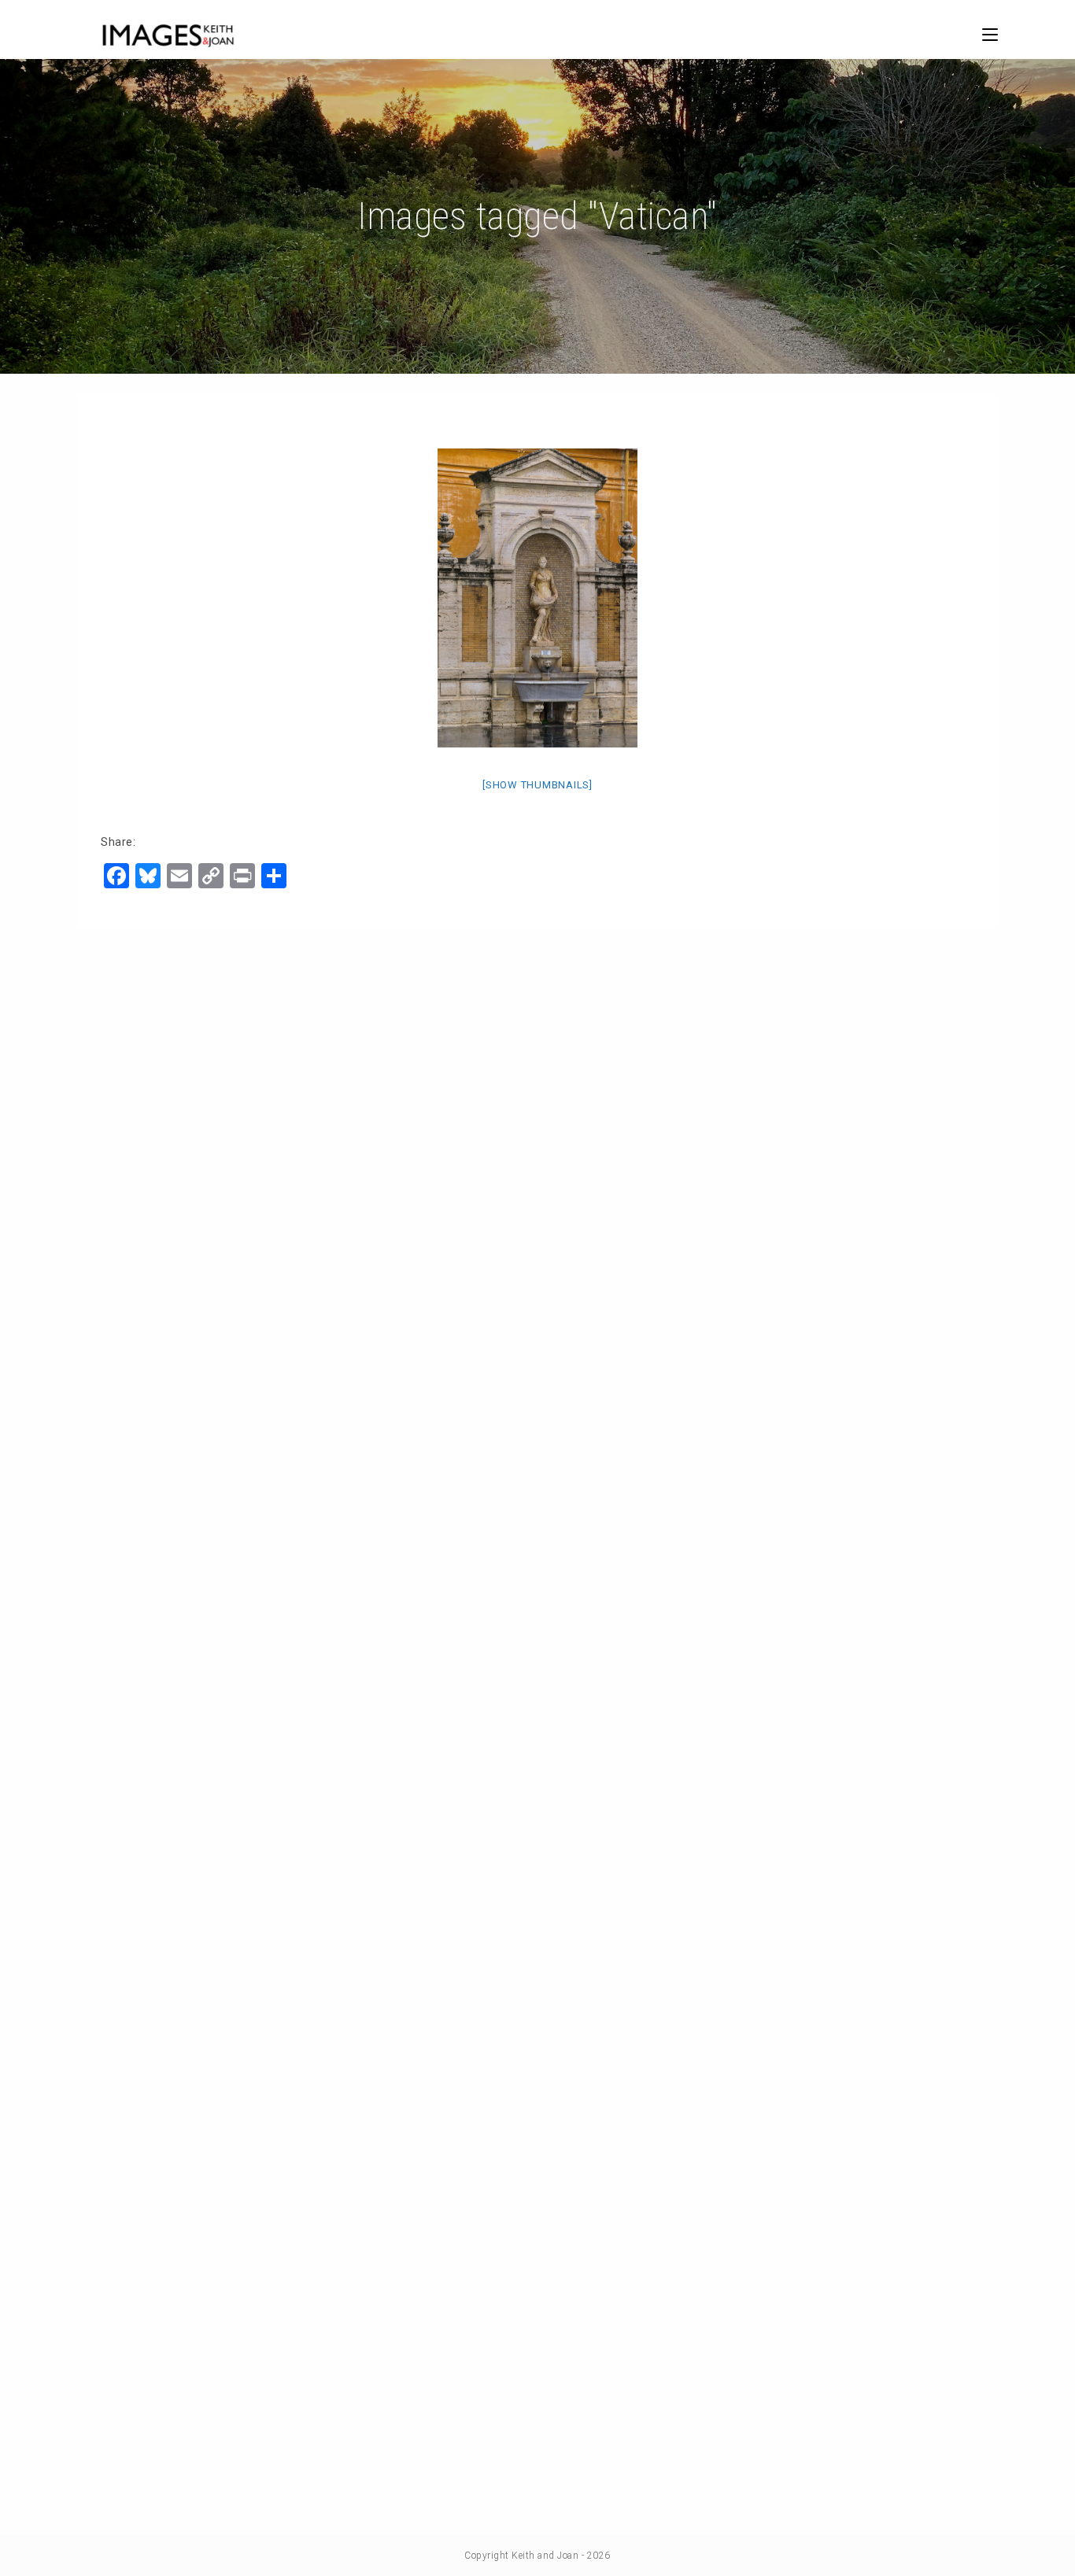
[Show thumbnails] (537, 785)
